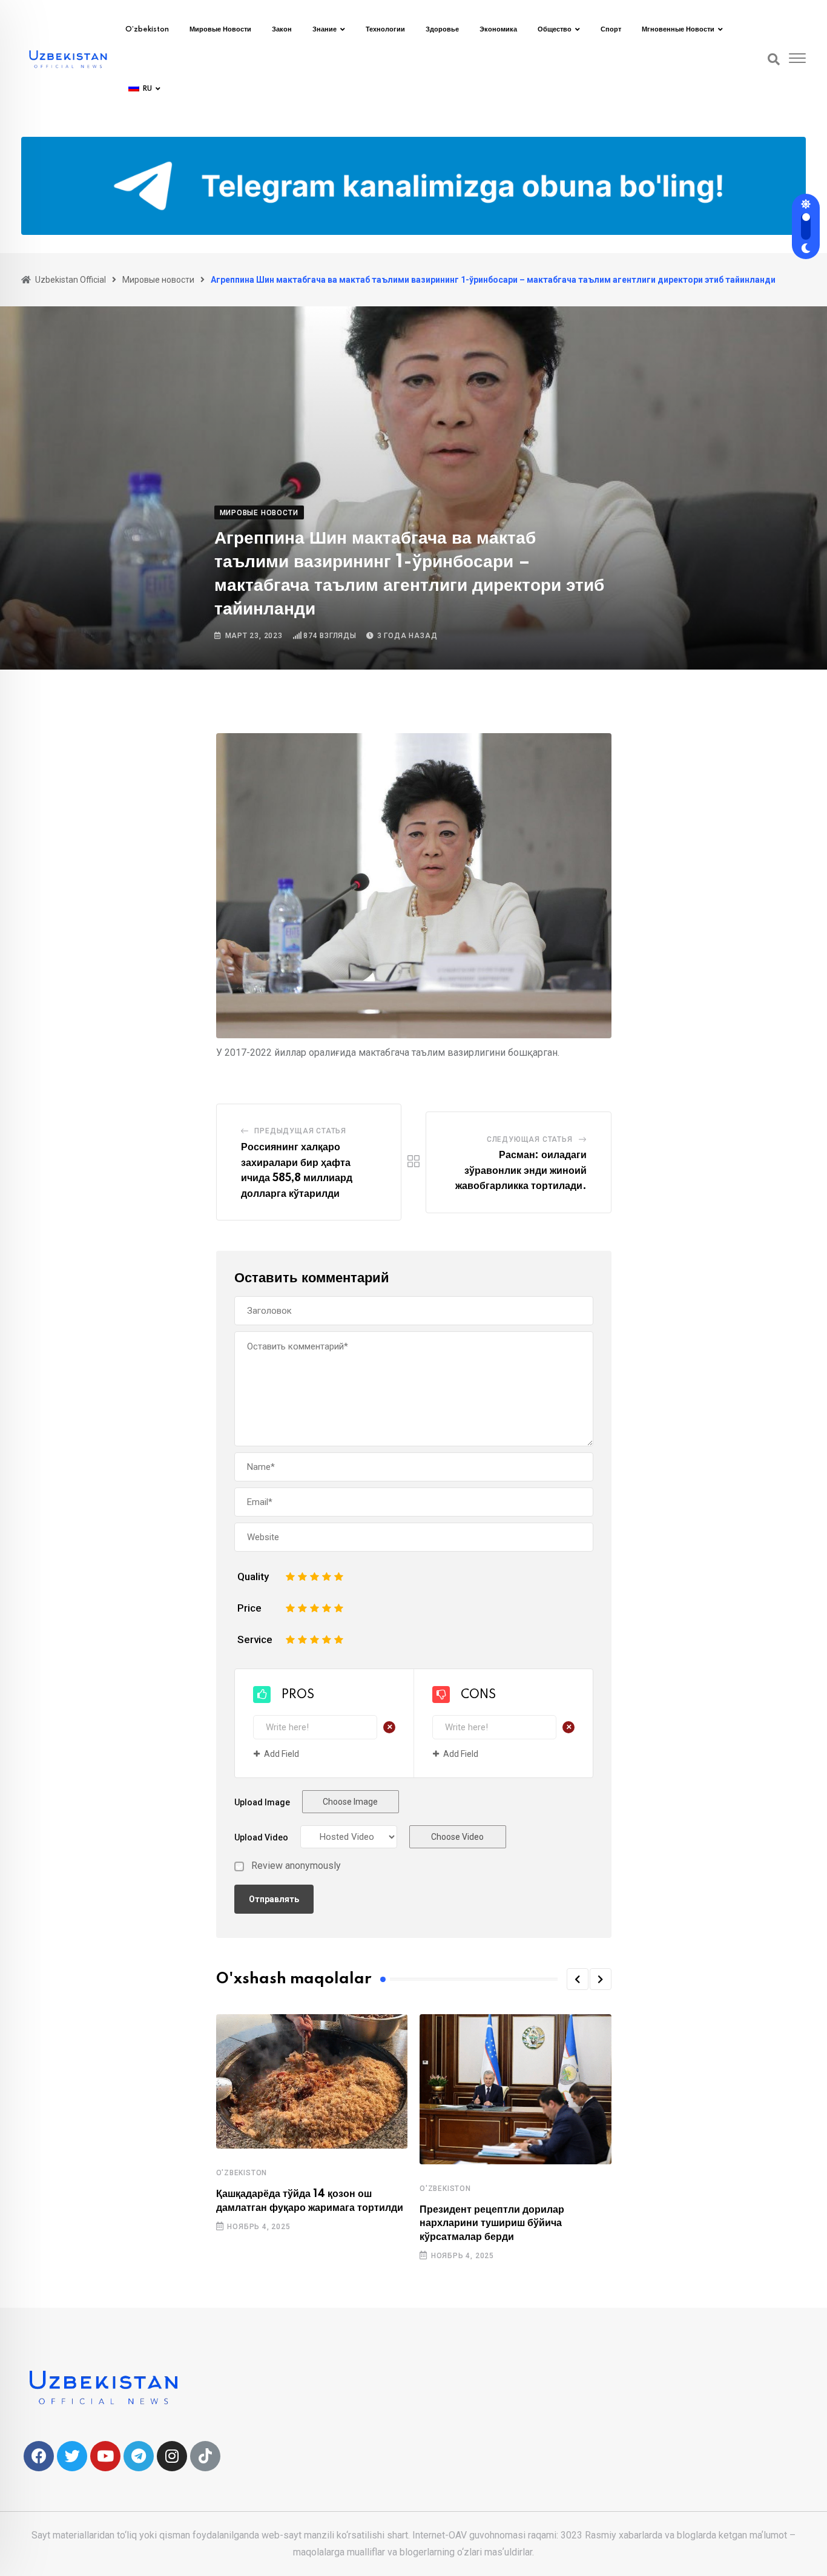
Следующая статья (530, 1139)
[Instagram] (172, 2456)
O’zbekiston (147, 30)
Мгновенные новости (678, 30)
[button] (578, 1979)
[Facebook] (39, 2456)
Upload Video (261, 1837)
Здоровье (442, 30)
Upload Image (262, 1802)
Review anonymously (296, 1866)
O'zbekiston (242, 2173)
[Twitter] (72, 2456)
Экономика (498, 30)
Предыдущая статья (300, 1131)
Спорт (611, 30)
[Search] (774, 59)
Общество (555, 30)
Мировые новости (220, 30)
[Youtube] (105, 2456)
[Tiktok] (205, 2456)
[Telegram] (139, 2456)
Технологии (385, 30)
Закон (282, 30)
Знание (325, 30)
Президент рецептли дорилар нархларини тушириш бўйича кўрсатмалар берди (492, 2223)
